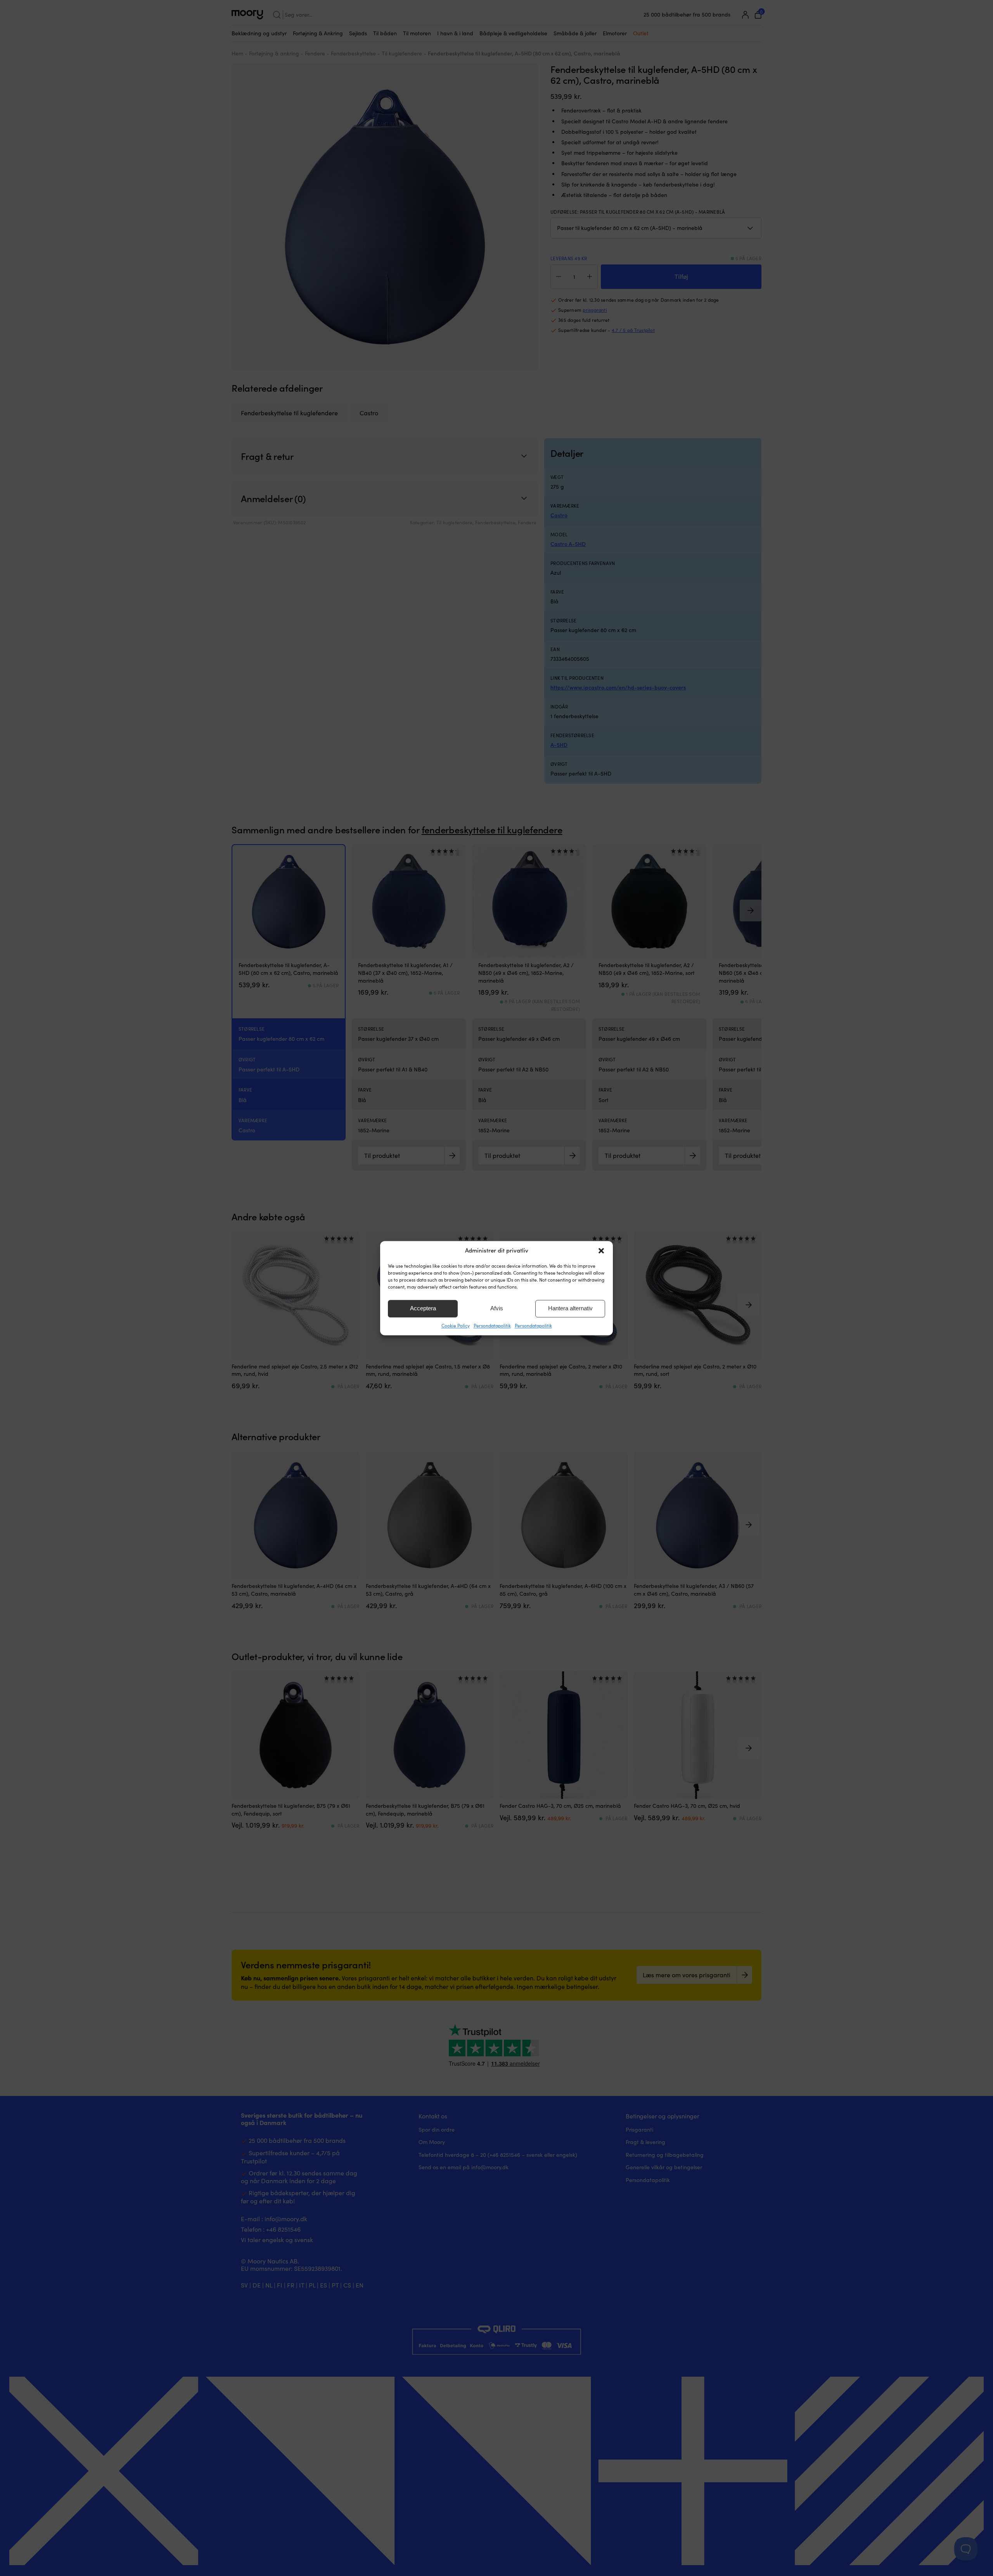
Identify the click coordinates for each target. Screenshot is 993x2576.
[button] (601, 1251)
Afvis (497, 1308)
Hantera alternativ (570, 1308)
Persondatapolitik (492, 1325)
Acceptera (423, 1308)
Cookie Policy (456, 1325)
